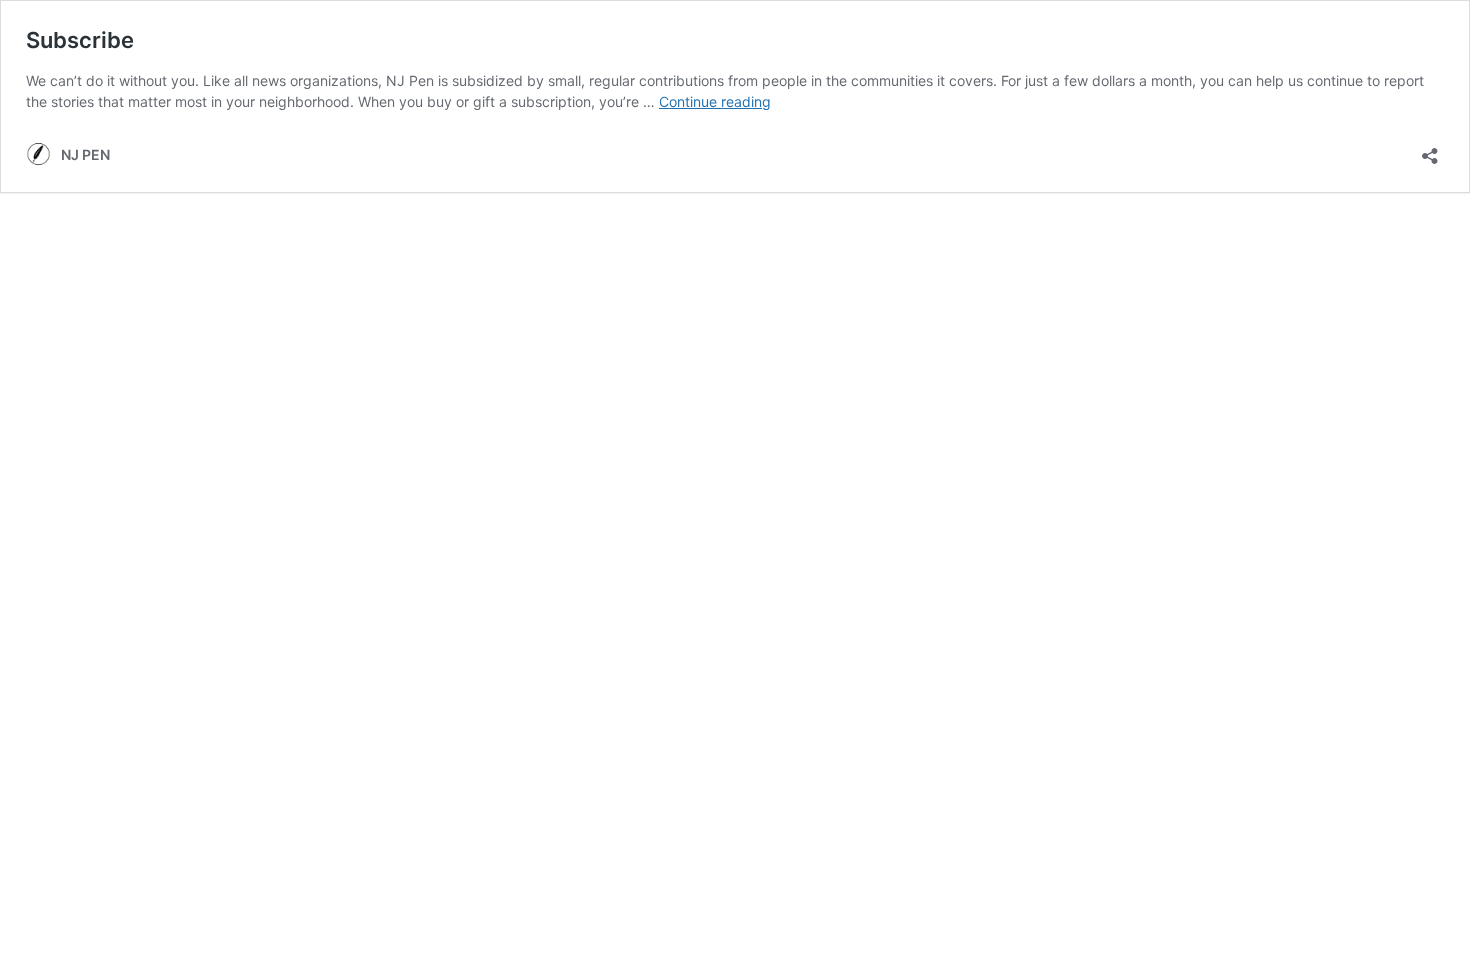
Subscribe (80, 40)
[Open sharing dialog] (1430, 149)
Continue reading (715, 101)
